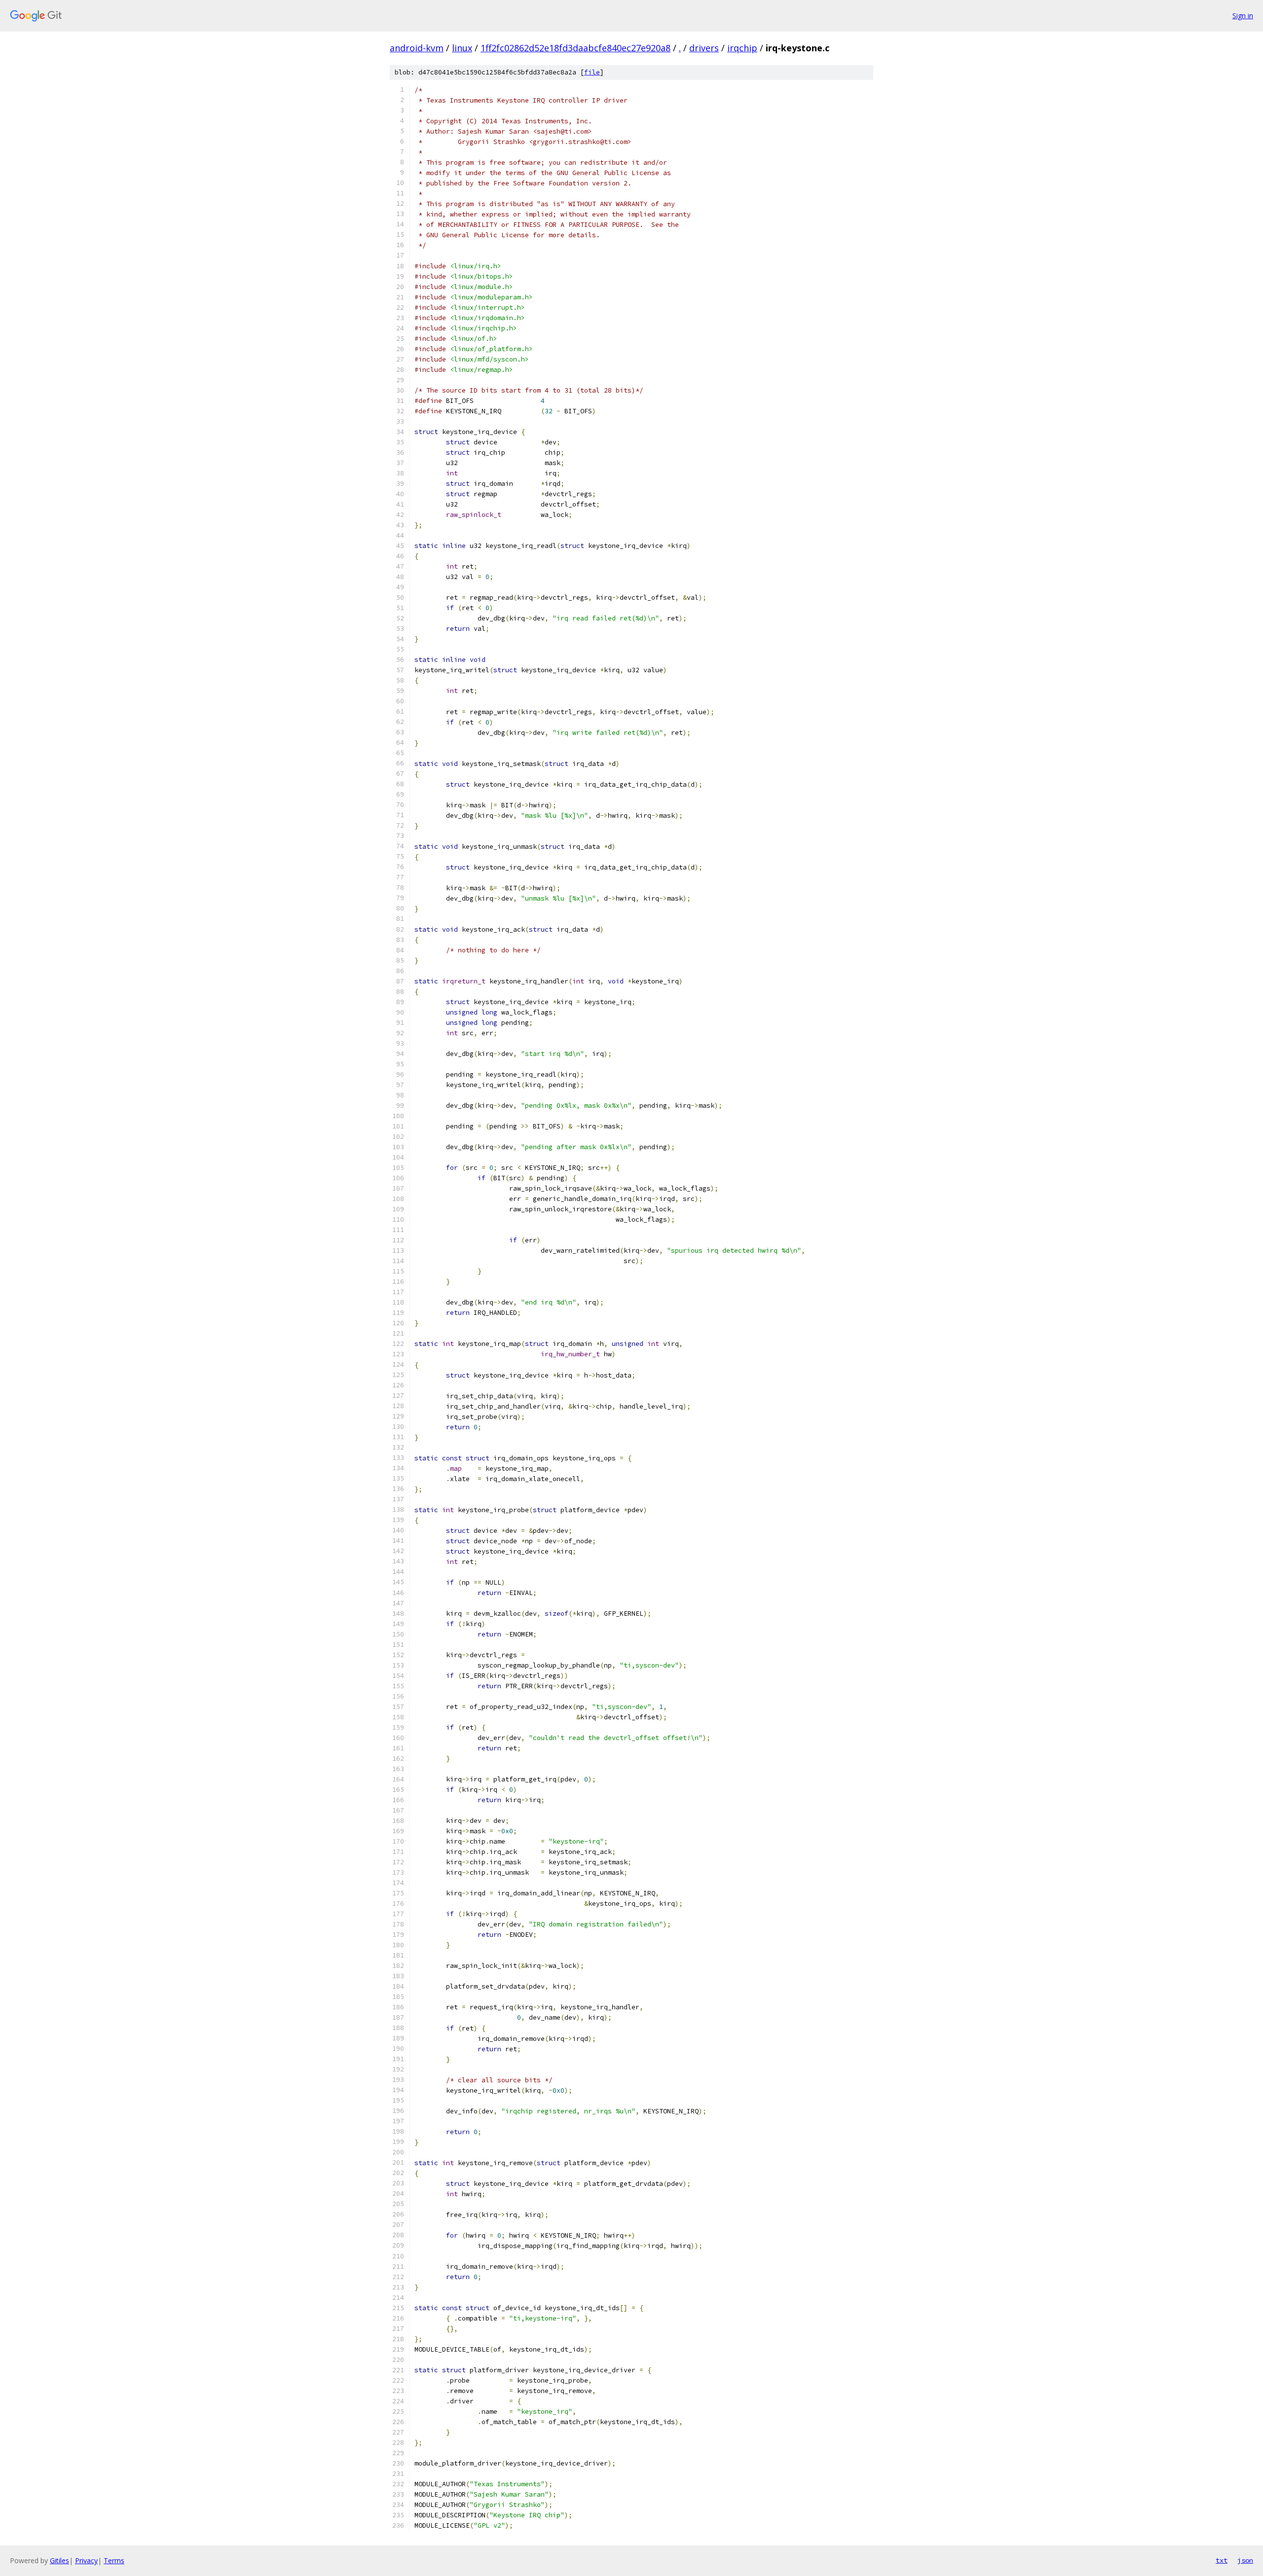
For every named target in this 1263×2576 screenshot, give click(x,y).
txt (1222, 2560)
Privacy (86, 2560)
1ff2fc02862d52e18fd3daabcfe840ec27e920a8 (576, 48)
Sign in (1243, 16)
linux (462, 48)
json (1245, 2560)
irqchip (742, 48)
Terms (114, 2560)
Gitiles (59, 2560)
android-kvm (417, 48)
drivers (704, 48)
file (592, 72)
